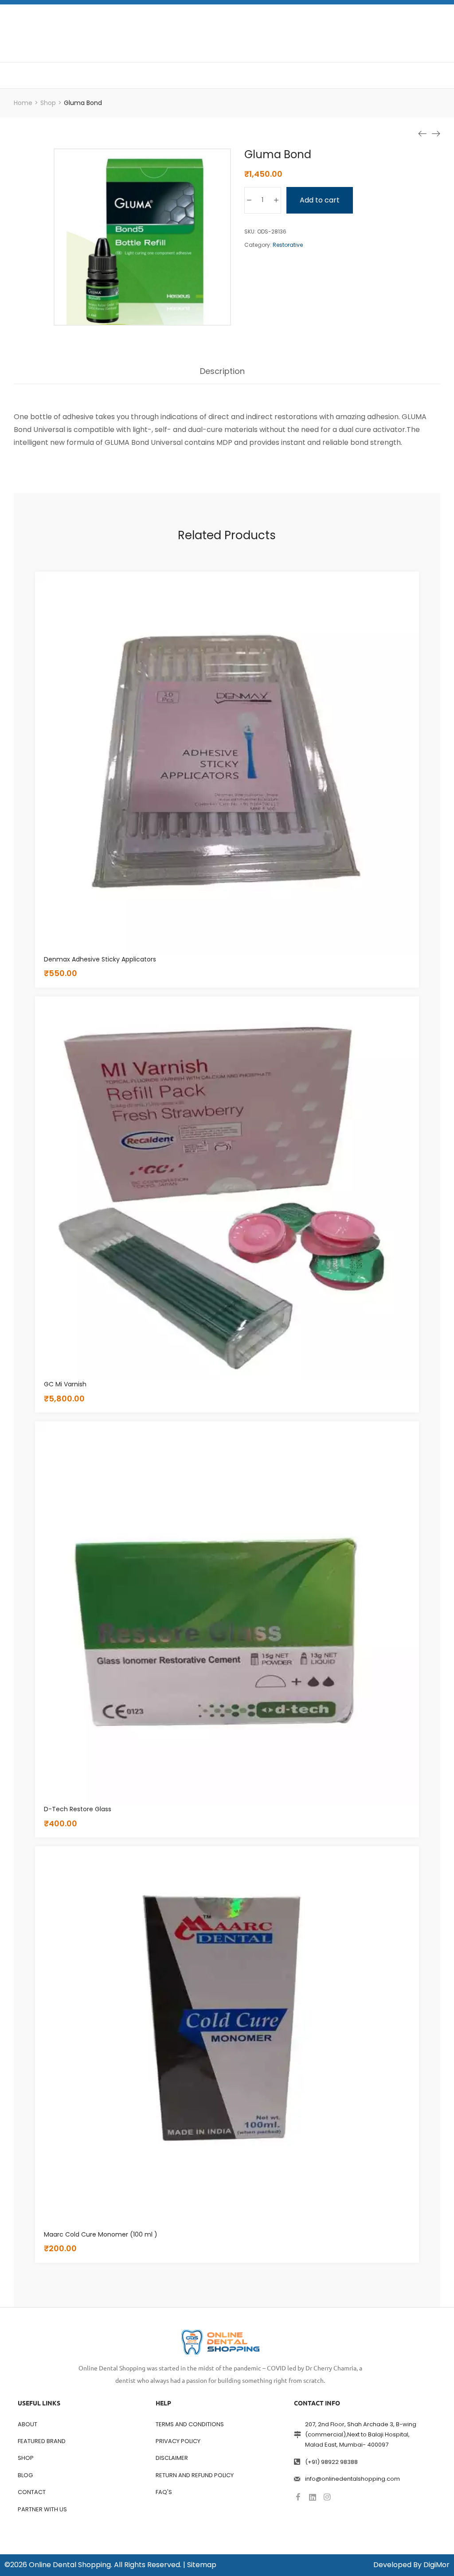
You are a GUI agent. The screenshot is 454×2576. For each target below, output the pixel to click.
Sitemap (202, 2565)
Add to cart (320, 200)
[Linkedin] (313, 2497)
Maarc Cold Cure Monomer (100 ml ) (101, 2234)
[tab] (222, 376)
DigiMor (436, 2565)
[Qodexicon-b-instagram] (327, 2497)
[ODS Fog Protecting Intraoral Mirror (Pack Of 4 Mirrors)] (436, 133)
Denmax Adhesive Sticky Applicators (100, 959)
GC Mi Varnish (65, 1384)
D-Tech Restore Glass (78, 1809)
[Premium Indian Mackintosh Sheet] (423, 133)
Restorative (288, 245)
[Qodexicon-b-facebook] (298, 2497)
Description (222, 372)
